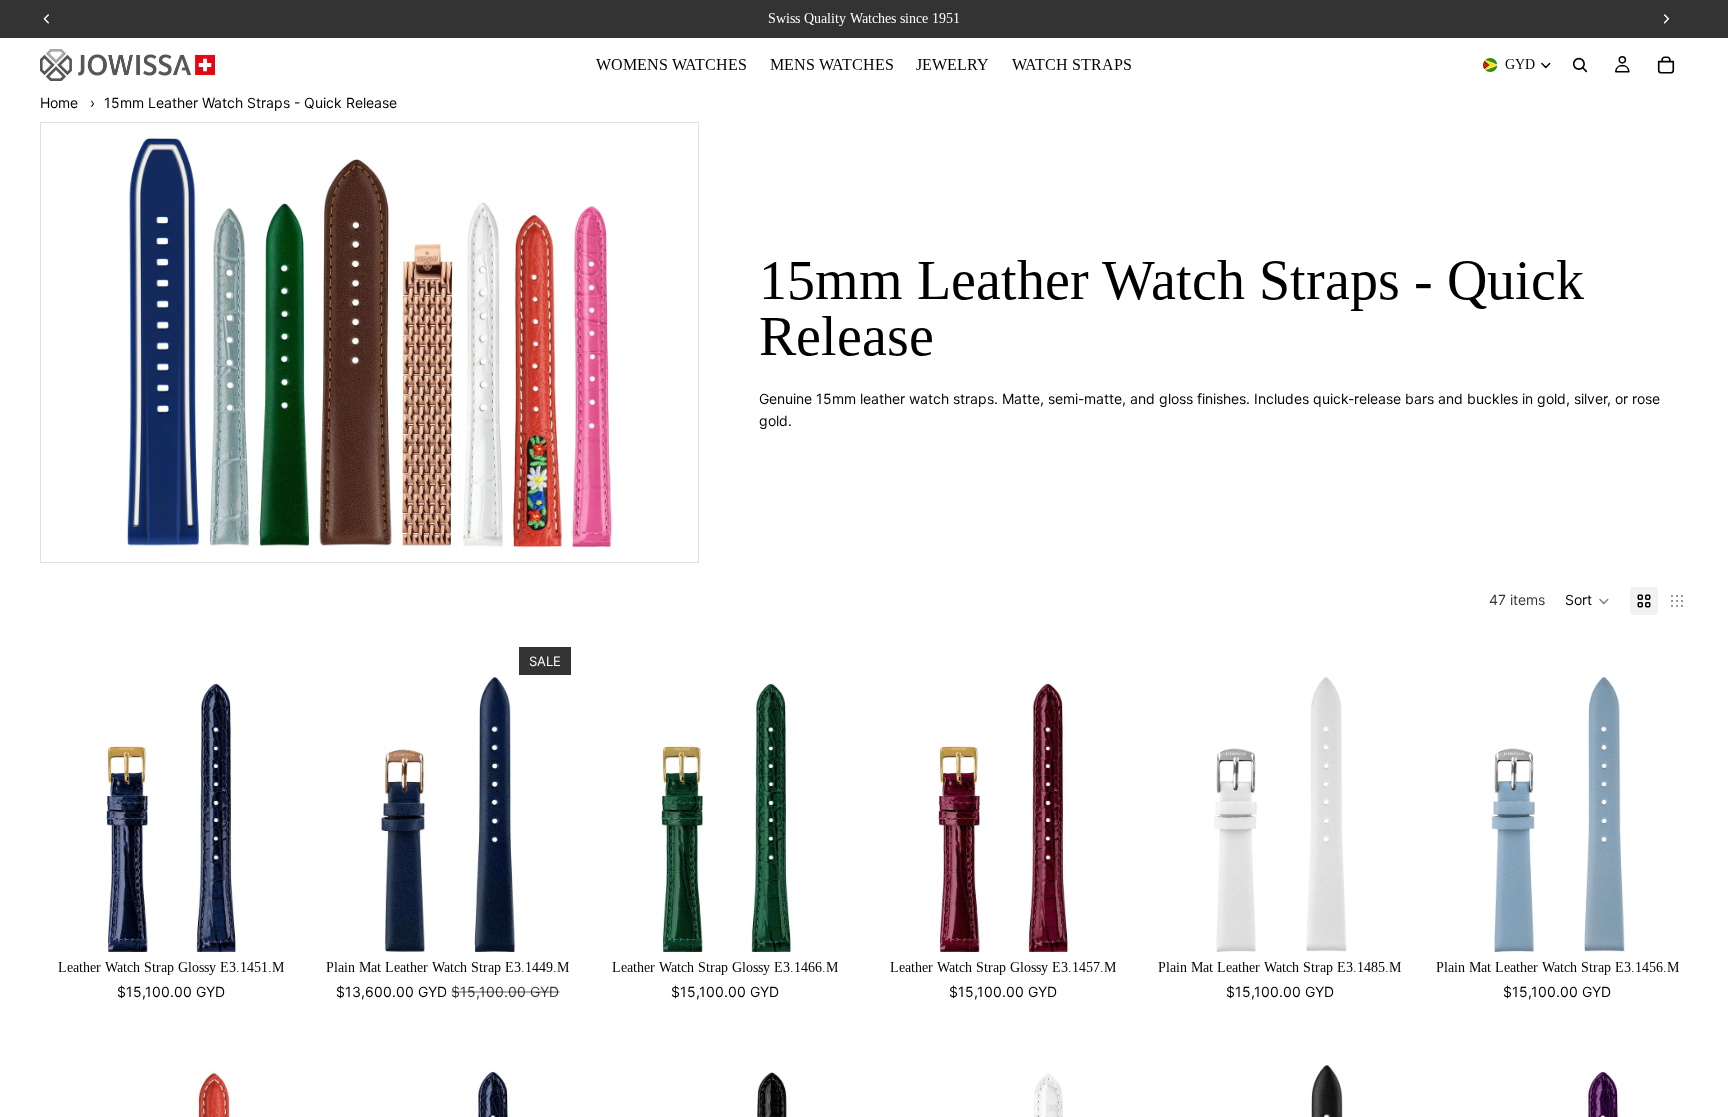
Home (59, 102)
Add (288, 920)
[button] (1587, 601)
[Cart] (1666, 65)
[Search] (1580, 65)
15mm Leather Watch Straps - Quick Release (250, 102)
